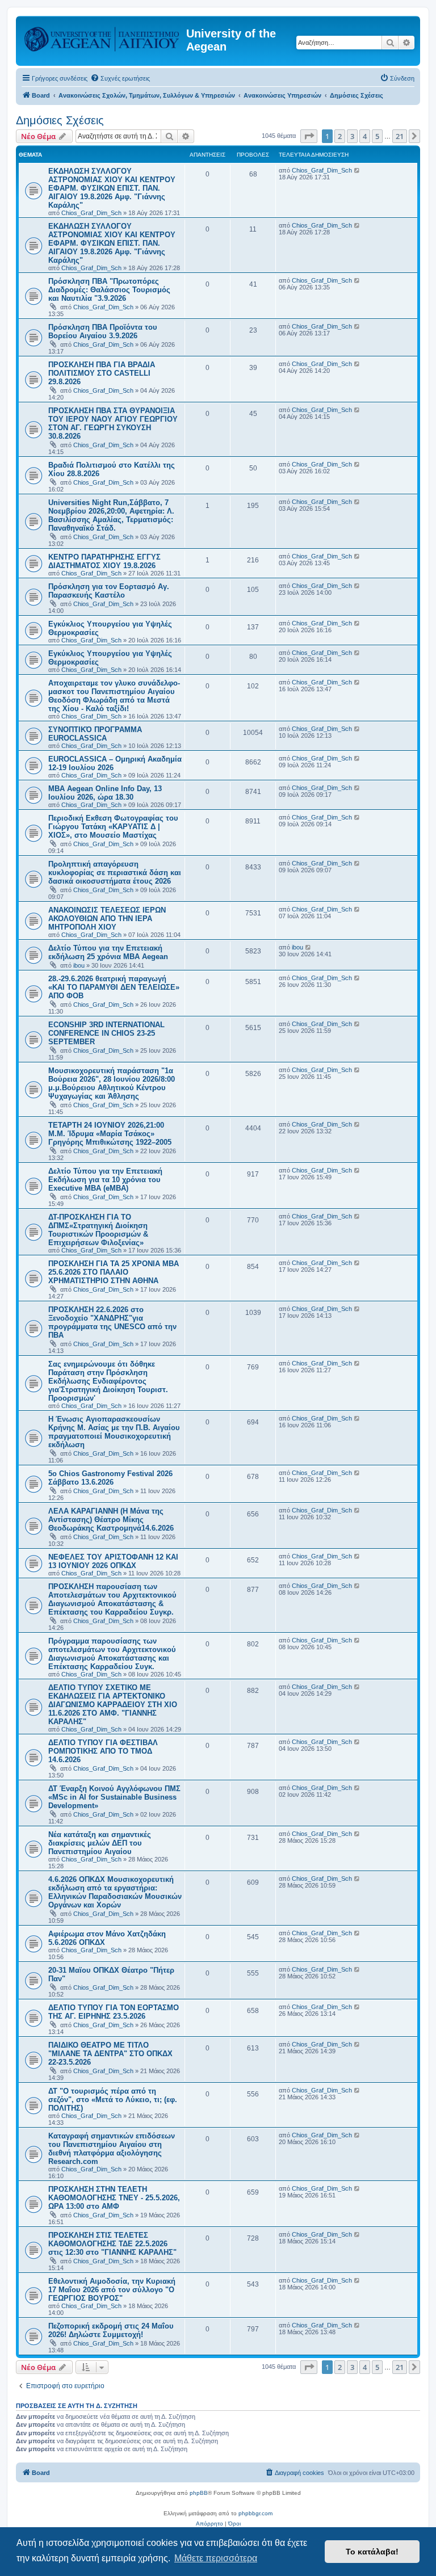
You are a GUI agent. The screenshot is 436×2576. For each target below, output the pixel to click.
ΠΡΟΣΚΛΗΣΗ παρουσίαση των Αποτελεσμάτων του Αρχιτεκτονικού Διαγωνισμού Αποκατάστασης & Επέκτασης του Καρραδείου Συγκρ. (112, 1599)
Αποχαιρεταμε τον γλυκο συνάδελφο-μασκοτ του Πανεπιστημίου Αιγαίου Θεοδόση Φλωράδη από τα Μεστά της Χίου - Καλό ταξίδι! (114, 696)
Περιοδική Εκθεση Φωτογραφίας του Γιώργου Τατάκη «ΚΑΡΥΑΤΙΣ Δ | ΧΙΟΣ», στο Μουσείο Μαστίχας (113, 827)
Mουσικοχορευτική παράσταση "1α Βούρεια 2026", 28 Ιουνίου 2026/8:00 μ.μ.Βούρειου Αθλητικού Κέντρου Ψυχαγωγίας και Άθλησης (112, 1083)
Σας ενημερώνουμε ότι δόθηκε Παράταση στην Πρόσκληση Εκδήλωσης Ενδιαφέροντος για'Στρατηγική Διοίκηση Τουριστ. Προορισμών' (108, 1381)
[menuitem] (120, 78)
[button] (309, 136)
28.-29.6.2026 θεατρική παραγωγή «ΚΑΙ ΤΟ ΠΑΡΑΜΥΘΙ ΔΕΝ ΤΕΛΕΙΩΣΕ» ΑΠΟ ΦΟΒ (114, 987)
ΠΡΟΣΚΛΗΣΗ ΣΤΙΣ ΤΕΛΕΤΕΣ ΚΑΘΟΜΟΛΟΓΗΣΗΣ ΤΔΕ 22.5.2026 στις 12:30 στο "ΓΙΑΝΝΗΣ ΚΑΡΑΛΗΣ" (112, 2244)
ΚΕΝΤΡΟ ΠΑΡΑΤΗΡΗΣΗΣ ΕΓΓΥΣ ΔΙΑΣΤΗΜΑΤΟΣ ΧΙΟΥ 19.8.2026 (104, 561)
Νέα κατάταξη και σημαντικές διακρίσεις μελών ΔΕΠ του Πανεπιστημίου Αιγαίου (100, 1843)
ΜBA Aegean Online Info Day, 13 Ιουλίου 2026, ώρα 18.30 (105, 793)
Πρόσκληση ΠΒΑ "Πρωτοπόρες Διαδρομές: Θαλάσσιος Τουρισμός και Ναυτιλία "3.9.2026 (109, 290)
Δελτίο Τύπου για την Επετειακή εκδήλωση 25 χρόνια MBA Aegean (108, 952)
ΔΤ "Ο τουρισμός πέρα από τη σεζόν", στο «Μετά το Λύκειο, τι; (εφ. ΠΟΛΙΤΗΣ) (113, 2100)
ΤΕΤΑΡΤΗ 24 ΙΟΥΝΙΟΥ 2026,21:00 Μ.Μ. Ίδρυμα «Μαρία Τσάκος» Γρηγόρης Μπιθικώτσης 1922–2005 (110, 1134)
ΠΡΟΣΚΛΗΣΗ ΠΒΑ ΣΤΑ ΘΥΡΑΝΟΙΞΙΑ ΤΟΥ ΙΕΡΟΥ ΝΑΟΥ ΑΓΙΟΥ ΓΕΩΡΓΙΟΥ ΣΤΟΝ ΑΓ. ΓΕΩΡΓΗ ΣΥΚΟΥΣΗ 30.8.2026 (113, 423)
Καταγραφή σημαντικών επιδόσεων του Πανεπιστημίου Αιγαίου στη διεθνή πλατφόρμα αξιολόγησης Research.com (112, 2149)
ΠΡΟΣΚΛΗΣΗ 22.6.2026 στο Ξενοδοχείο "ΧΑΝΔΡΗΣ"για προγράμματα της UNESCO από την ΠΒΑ (112, 1322)
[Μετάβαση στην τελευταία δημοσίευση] (357, 170)
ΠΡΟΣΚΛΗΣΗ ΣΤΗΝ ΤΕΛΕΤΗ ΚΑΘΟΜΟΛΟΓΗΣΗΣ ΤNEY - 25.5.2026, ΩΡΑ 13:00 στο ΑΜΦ (114, 2198)
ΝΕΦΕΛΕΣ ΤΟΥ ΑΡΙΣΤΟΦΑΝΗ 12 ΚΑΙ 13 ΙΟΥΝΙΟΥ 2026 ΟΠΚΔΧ (113, 1561)
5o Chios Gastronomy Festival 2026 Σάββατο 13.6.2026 (110, 1478)
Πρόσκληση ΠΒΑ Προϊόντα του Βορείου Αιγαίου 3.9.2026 (103, 331)
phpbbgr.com (255, 2513)
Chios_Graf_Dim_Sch (91, 213)
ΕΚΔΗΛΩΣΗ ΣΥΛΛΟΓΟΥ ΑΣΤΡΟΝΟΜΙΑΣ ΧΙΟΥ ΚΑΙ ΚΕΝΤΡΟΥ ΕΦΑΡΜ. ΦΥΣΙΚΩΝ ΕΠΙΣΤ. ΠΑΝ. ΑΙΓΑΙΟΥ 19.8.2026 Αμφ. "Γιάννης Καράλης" (112, 188)
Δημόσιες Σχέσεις (60, 120)
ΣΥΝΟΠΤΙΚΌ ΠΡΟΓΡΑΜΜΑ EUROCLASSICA (95, 734)
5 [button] (377, 136)
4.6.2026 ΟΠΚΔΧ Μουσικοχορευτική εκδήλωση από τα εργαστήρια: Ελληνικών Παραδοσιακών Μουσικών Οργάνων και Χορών (115, 1892)
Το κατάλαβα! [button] (372, 2552)
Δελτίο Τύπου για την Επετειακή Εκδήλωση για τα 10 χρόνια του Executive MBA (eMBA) (105, 1180)
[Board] (102, 37)
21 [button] (400, 136)
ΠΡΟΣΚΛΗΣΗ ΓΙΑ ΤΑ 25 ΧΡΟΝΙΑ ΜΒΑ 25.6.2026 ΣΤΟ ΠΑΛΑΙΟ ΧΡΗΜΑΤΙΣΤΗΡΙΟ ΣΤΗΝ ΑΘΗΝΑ (114, 1272)
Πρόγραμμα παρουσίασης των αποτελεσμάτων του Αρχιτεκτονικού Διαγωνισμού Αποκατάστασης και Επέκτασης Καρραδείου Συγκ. (112, 1654)
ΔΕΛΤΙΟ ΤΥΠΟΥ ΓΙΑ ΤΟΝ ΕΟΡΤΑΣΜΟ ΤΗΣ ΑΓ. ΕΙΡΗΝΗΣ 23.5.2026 (114, 2012)
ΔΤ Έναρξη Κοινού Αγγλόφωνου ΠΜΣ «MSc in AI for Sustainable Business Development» (114, 1797)
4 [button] (365, 136)
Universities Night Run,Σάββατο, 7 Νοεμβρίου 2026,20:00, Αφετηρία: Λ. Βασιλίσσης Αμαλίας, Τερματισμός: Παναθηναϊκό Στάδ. (111, 515)
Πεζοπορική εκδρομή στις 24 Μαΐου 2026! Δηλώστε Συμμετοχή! (111, 2330)
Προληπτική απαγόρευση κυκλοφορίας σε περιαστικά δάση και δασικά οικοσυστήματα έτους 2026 (115, 873)
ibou (79, 965)
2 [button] (340, 136)
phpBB (199, 2493)
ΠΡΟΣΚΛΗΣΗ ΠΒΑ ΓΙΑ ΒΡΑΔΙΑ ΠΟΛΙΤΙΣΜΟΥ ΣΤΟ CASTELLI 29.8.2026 (102, 373)
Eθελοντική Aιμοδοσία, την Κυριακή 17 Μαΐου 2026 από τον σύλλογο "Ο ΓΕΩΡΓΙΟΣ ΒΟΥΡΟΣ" (112, 2290)
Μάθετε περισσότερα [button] (216, 2558)
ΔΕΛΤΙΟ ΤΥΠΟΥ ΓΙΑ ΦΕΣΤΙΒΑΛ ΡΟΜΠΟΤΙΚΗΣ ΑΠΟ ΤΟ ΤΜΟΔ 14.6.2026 (103, 1751)
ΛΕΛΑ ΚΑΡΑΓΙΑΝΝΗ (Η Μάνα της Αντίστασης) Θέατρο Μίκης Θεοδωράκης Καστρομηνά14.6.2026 (111, 1520)
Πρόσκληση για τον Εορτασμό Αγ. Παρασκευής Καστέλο (109, 591)
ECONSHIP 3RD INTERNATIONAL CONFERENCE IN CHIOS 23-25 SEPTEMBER (106, 1033)
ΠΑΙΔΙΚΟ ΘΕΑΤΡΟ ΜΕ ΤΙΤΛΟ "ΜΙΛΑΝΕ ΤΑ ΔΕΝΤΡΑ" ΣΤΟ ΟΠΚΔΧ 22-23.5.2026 (110, 2054)
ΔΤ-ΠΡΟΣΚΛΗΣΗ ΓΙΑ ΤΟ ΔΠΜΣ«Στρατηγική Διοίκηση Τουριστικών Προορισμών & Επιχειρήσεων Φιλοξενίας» (98, 1230)
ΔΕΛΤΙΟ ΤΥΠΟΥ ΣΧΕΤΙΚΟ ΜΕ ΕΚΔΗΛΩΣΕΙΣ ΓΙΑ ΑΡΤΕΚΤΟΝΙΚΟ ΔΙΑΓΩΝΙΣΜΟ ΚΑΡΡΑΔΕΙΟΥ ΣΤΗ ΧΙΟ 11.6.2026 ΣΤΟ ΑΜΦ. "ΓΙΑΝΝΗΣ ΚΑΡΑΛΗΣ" (113, 1705)
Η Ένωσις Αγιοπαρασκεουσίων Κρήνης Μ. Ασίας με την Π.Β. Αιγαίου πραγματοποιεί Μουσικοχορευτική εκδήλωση (114, 1432)
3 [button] (352, 136)
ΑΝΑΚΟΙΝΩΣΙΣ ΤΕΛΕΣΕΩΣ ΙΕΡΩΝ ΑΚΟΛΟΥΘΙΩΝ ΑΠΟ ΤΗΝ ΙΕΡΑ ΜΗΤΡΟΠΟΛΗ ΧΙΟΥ (107, 919)
